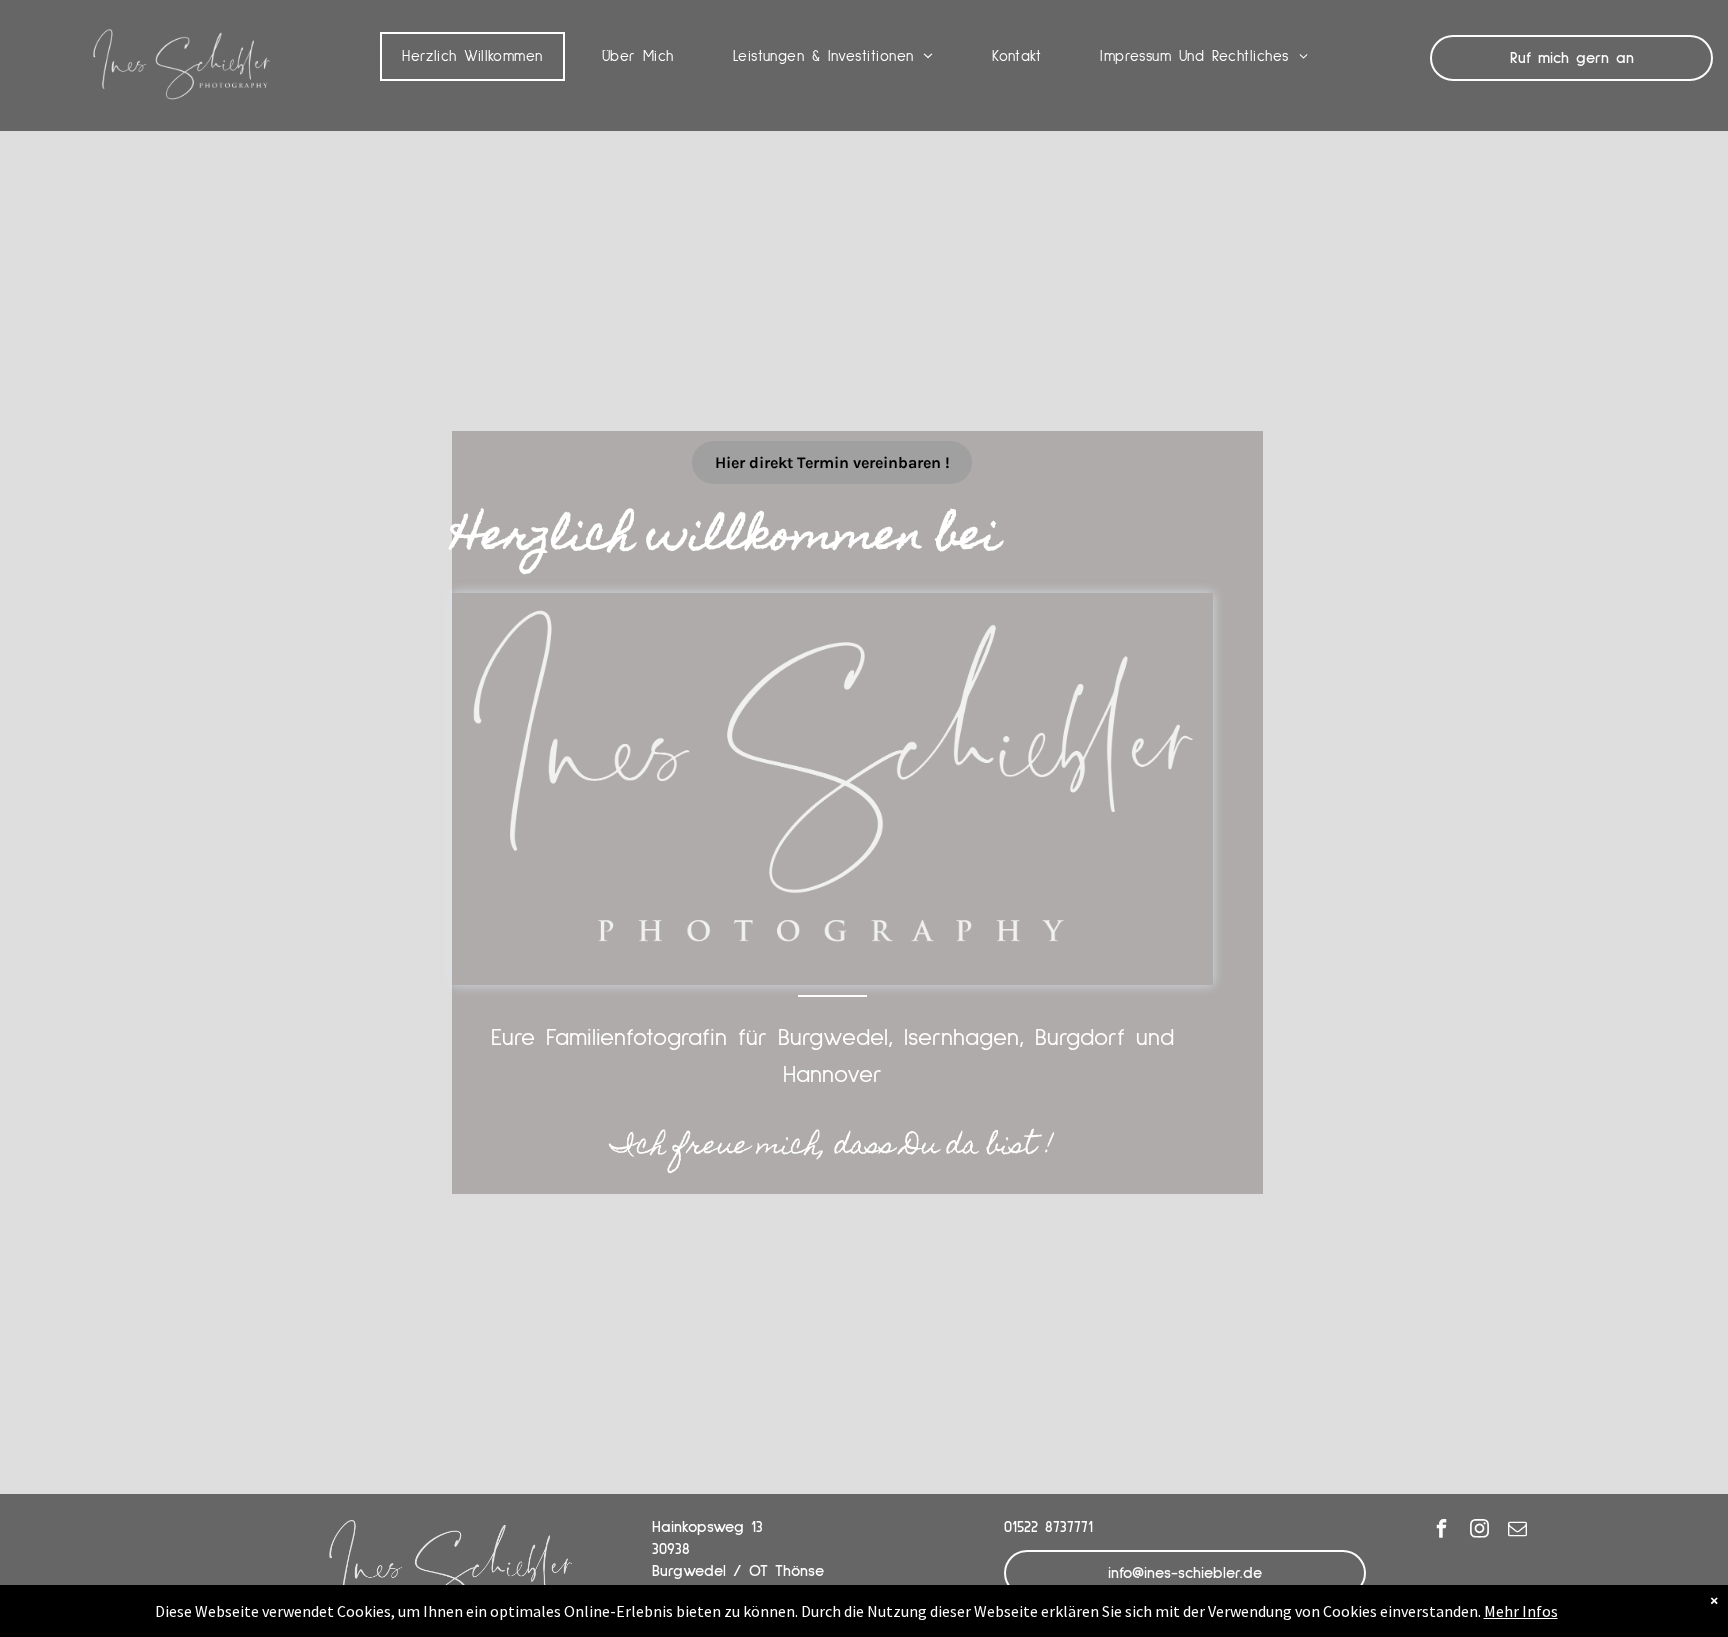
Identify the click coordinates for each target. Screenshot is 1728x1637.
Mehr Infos (1521, 1611)
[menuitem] (480, 56)
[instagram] (1480, 1530)
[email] (1518, 1530)
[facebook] (1442, 1530)
